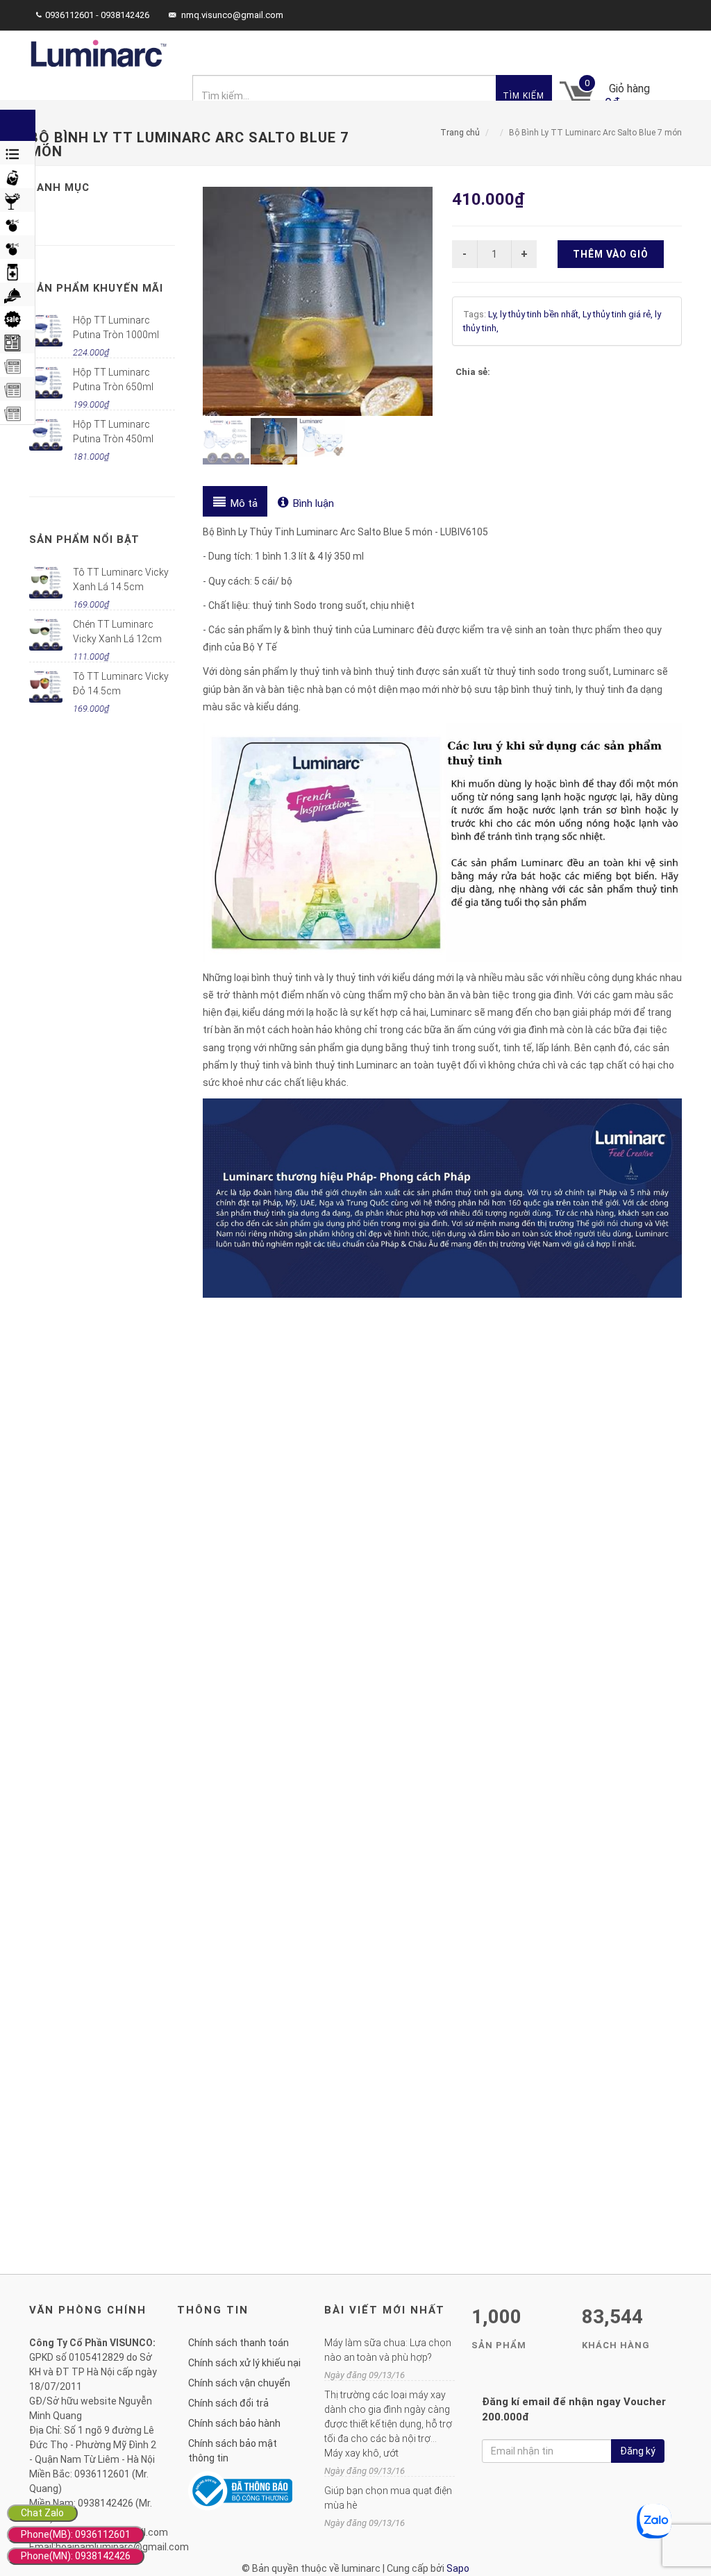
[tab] (235, 501)
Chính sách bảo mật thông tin (233, 2451)
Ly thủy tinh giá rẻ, (619, 314)
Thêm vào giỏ (611, 254)
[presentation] (235, 501)
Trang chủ (460, 133)
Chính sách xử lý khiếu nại (244, 2363)
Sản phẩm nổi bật (84, 540)
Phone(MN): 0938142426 (76, 2556)
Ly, (494, 314)
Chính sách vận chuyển (239, 2383)
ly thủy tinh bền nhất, (541, 314)
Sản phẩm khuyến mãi (96, 288)
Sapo (458, 2568)
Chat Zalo (42, 2513)
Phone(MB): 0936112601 (76, 2534)
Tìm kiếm (524, 96)
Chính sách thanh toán (239, 2343)
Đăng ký (638, 2451)
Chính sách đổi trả (228, 2403)
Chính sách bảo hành (234, 2423)
